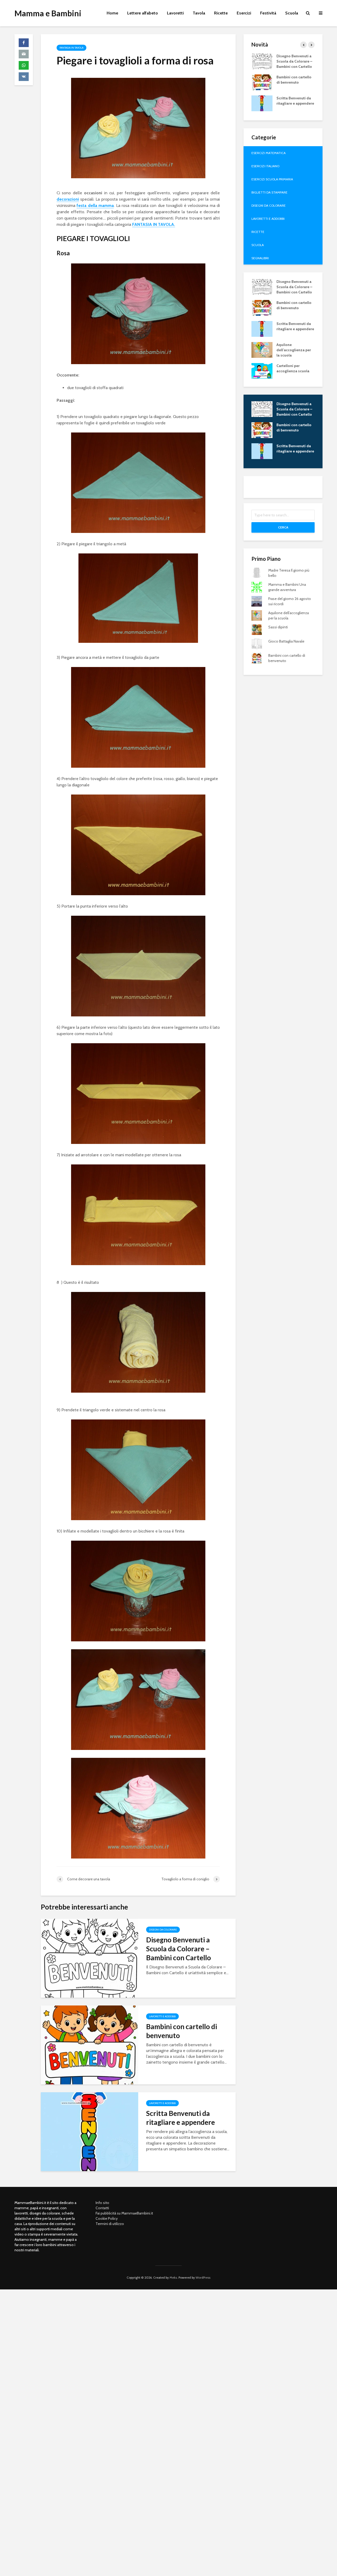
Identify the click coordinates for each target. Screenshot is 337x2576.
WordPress (203, 2277)
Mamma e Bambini (48, 13)
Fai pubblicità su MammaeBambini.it (124, 2213)
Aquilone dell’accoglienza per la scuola (294, 350)
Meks (173, 2277)
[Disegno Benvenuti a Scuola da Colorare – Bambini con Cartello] (90, 1958)
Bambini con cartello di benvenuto (182, 2031)
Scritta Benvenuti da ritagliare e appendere (180, 2118)
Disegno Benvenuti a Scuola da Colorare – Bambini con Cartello (179, 1949)
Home (112, 13)
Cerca (283, 527)
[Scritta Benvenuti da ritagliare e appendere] (90, 2131)
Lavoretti (175, 13)
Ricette (221, 13)
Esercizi (244, 13)
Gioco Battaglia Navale (286, 641)
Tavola (199, 13)
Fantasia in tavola (71, 48)
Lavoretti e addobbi (162, 2016)
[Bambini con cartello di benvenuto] (90, 2045)
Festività (268, 13)
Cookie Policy (107, 2218)
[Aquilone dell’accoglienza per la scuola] (262, 349)
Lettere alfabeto (143, 13)
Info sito (102, 2203)
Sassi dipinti (278, 627)
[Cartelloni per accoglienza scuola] (262, 370)
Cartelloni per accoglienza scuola (293, 368)
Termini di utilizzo (110, 2224)
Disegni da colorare (163, 1930)
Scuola (292, 13)
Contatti (102, 2208)
